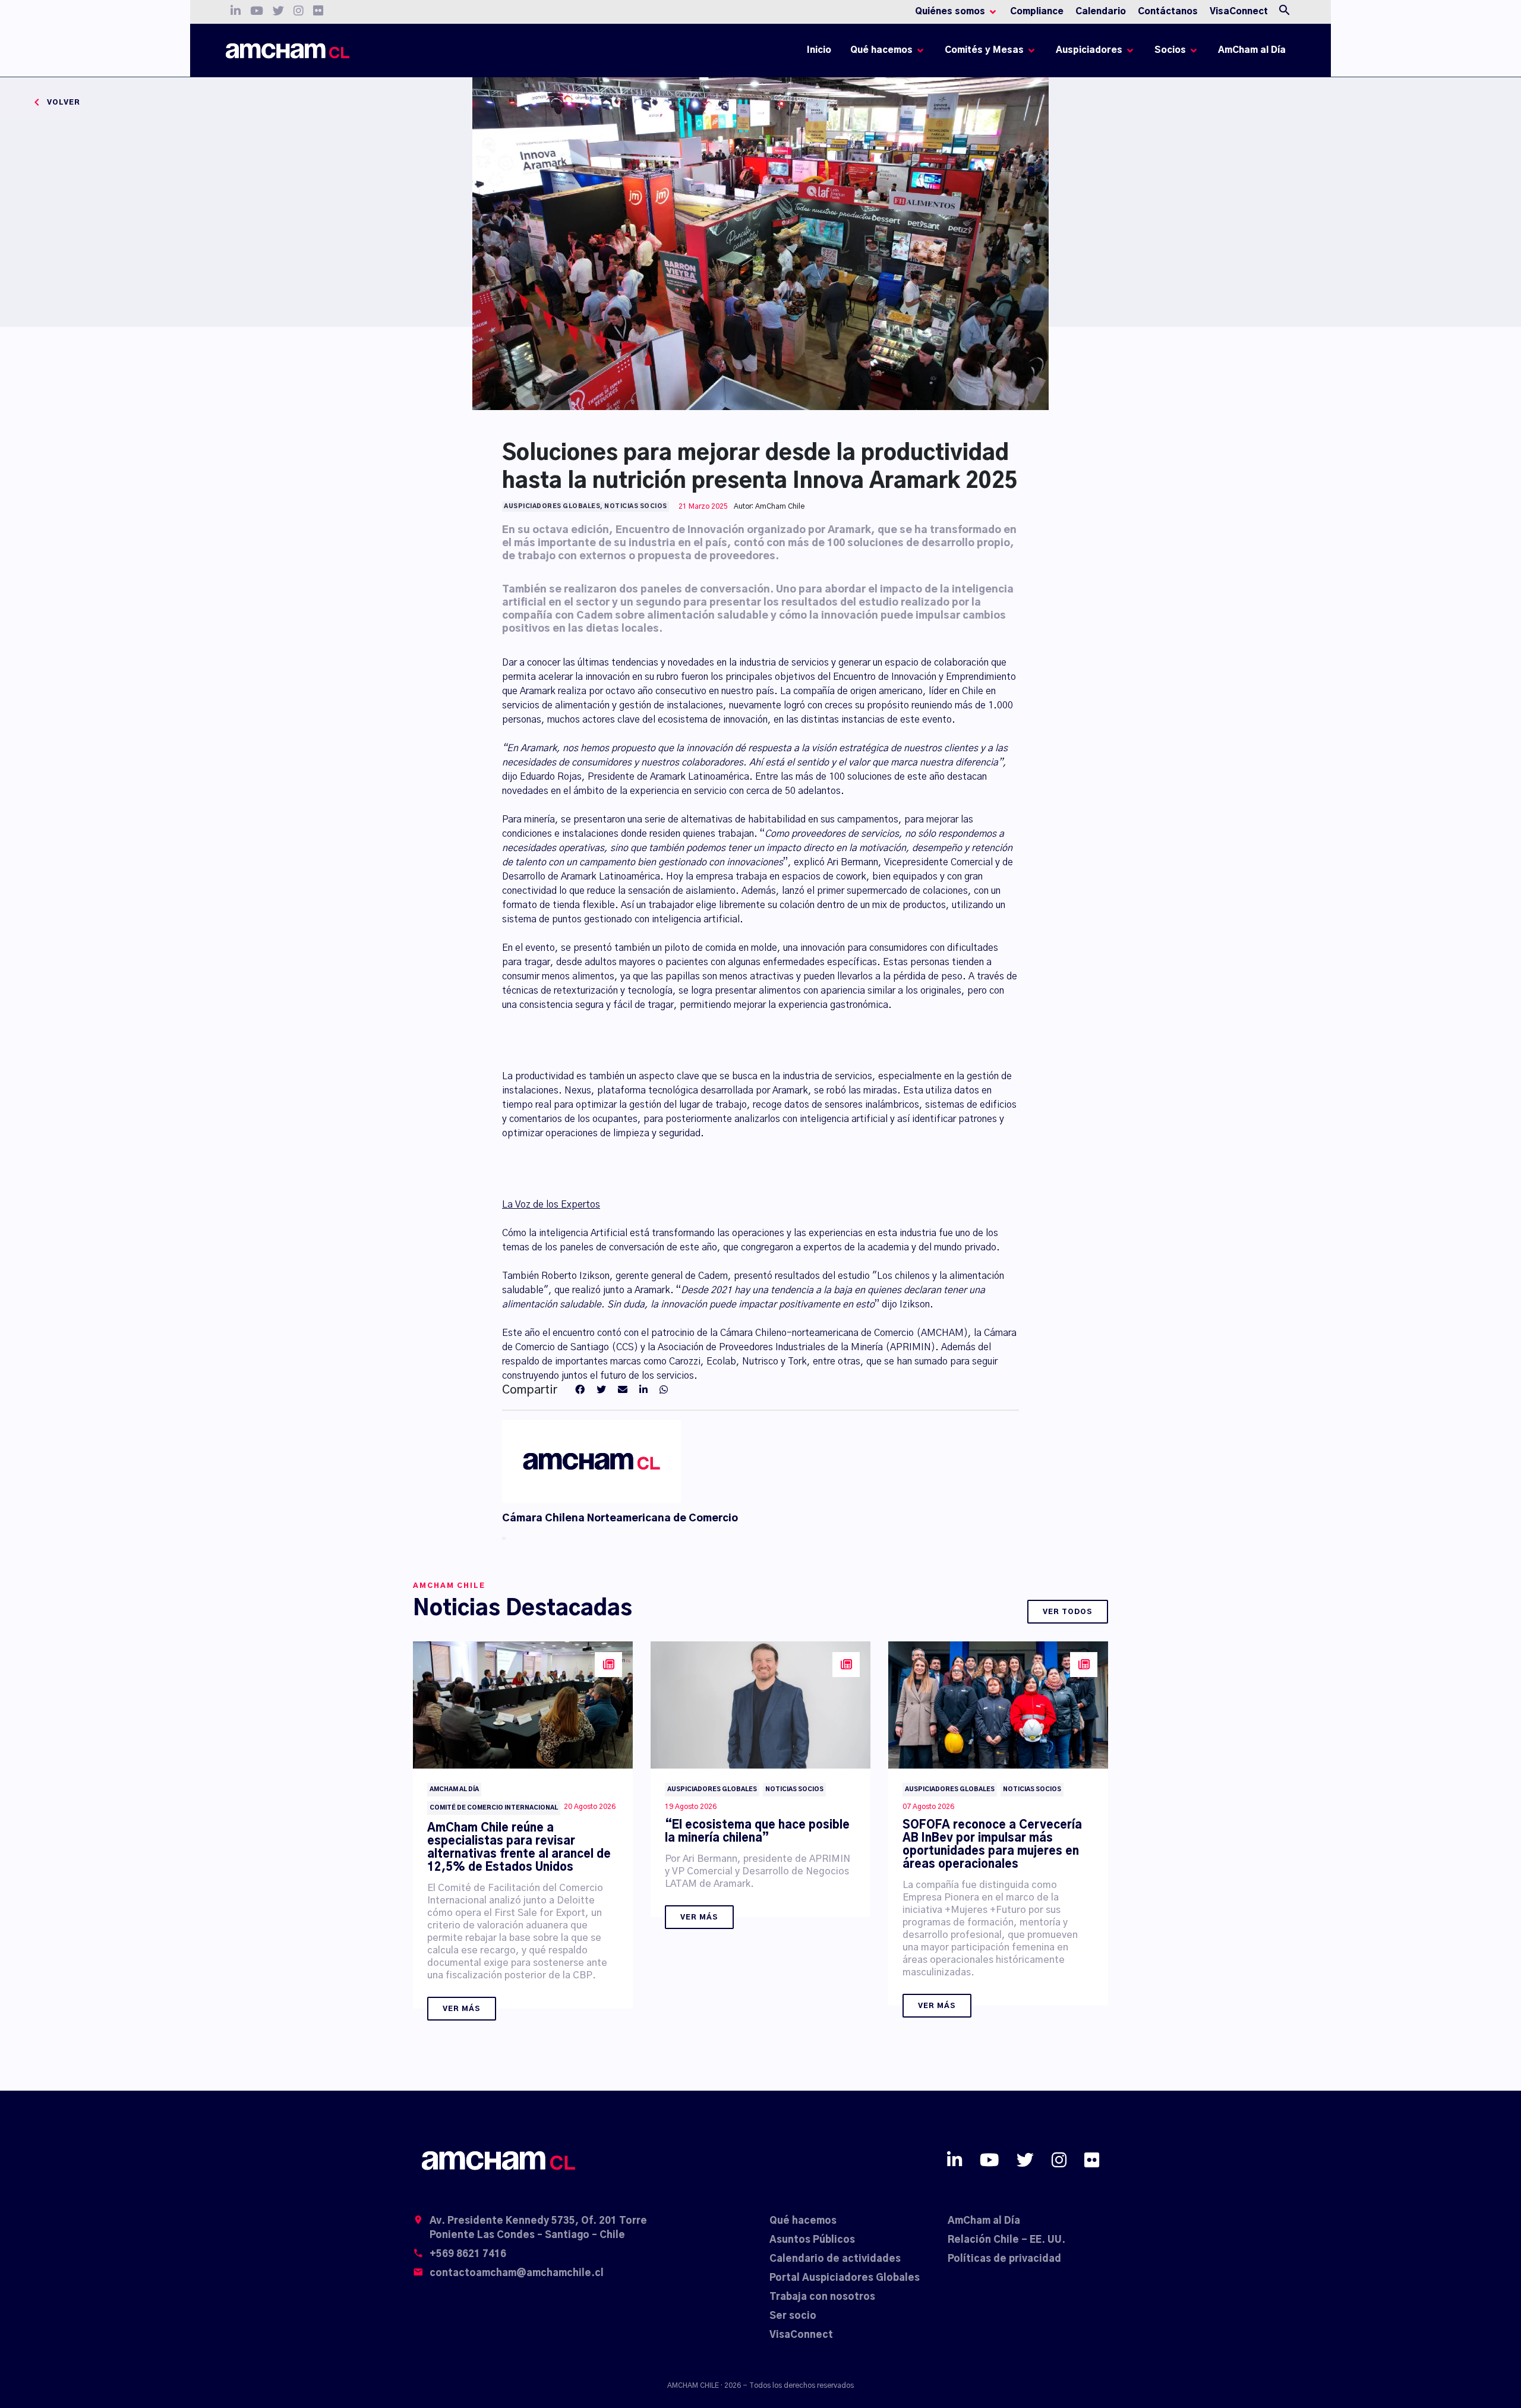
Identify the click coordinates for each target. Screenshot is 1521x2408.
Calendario (1101, 12)
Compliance (1037, 12)
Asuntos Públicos (812, 2240)
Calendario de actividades (835, 2259)
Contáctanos (1168, 12)
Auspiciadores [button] (1089, 50)
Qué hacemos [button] (881, 50)
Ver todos (1068, 1612)
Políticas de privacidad (1004, 2259)
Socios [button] (1170, 50)
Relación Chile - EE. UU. (1006, 2240)
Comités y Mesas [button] (984, 50)
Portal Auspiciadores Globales (845, 2278)
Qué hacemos (803, 2221)
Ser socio (793, 2316)
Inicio (821, 53)
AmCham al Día (1252, 50)
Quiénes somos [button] (950, 12)
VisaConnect (1239, 12)
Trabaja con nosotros (822, 2297)
